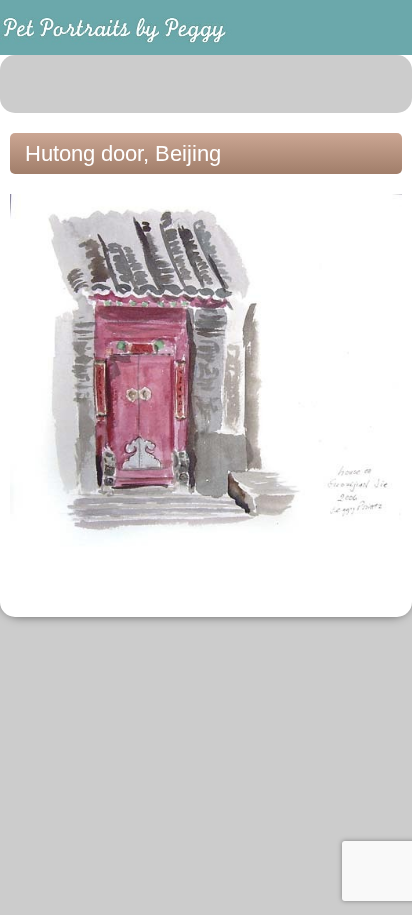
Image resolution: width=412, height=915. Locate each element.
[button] (386, 84)
